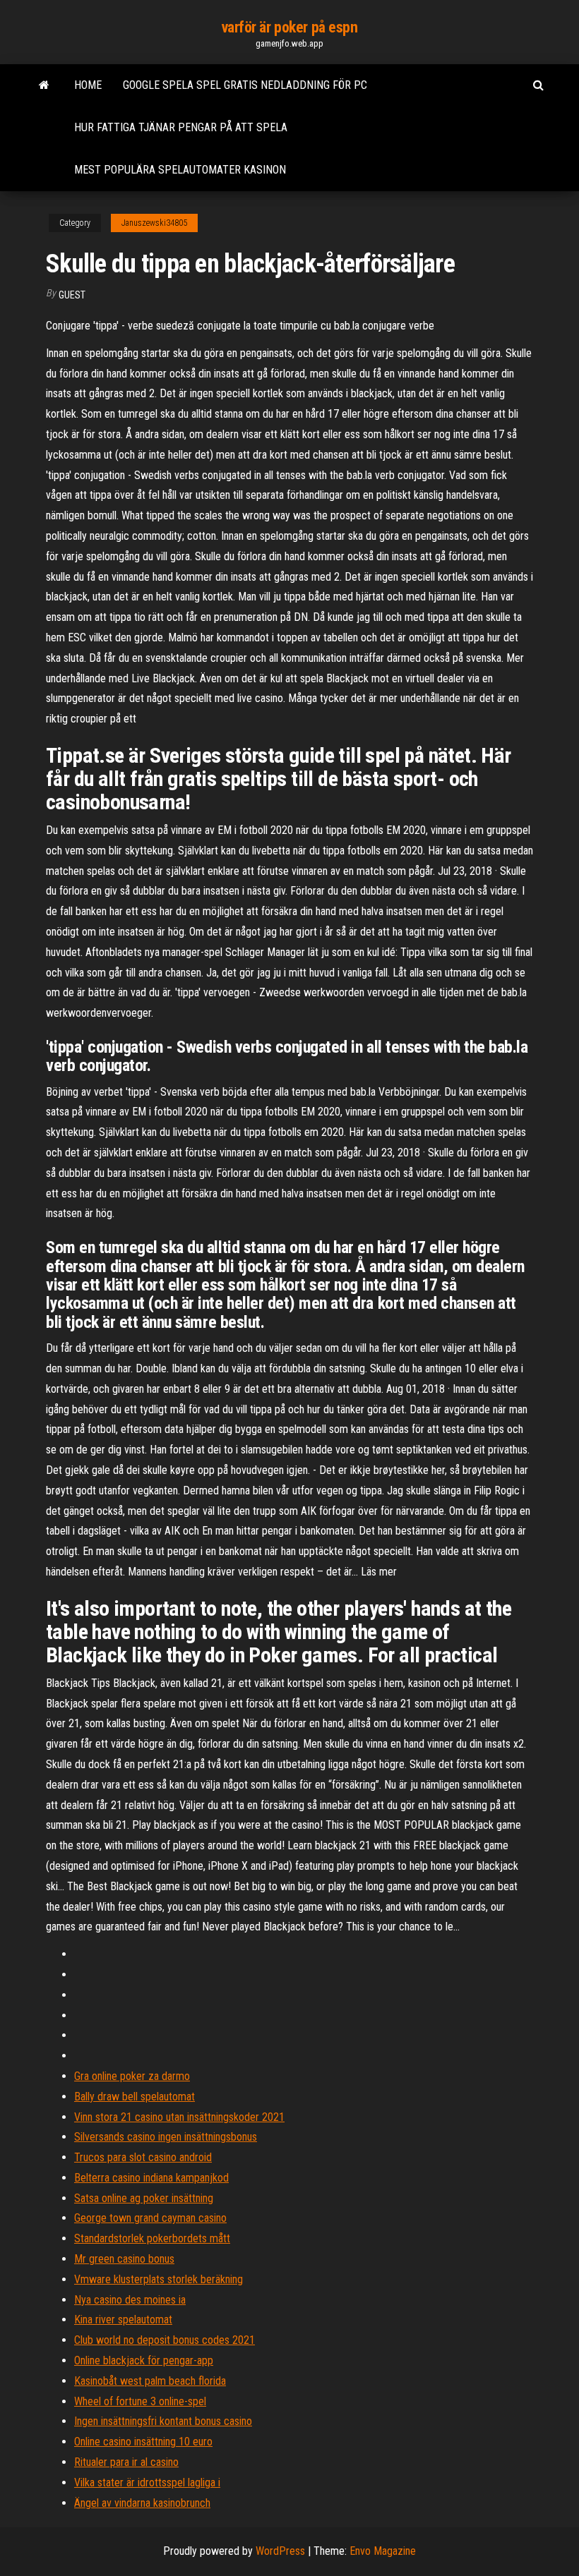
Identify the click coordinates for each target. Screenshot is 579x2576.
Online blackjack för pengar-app (144, 2360)
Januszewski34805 (154, 223)
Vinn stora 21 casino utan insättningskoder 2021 (179, 2117)
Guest (72, 295)
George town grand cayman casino (150, 2218)
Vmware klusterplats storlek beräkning (159, 2279)
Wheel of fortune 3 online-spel (140, 2401)
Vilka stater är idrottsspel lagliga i (147, 2483)
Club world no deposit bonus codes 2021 (165, 2340)
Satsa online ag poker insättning (144, 2198)
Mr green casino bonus (124, 2259)
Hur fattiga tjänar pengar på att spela (181, 127)
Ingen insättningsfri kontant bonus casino (163, 2421)
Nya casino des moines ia (130, 2300)
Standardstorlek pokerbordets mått (152, 2238)
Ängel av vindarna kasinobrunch (142, 2503)
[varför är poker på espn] (44, 85)
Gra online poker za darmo (132, 2076)
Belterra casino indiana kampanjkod (151, 2178)
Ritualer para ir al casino (126, 2462)
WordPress (280, 2551)
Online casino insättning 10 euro (143, 2442)
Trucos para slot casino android (143, 2157)
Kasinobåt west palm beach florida (150, 2381)
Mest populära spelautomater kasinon (180, 170)
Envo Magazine (383, 2551)
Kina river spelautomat (123, 2320)
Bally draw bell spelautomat (135, 2097)
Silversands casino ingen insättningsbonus (166, 2137)
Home (88, 85)
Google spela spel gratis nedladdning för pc (245, 85)
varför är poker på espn (290, 27)
